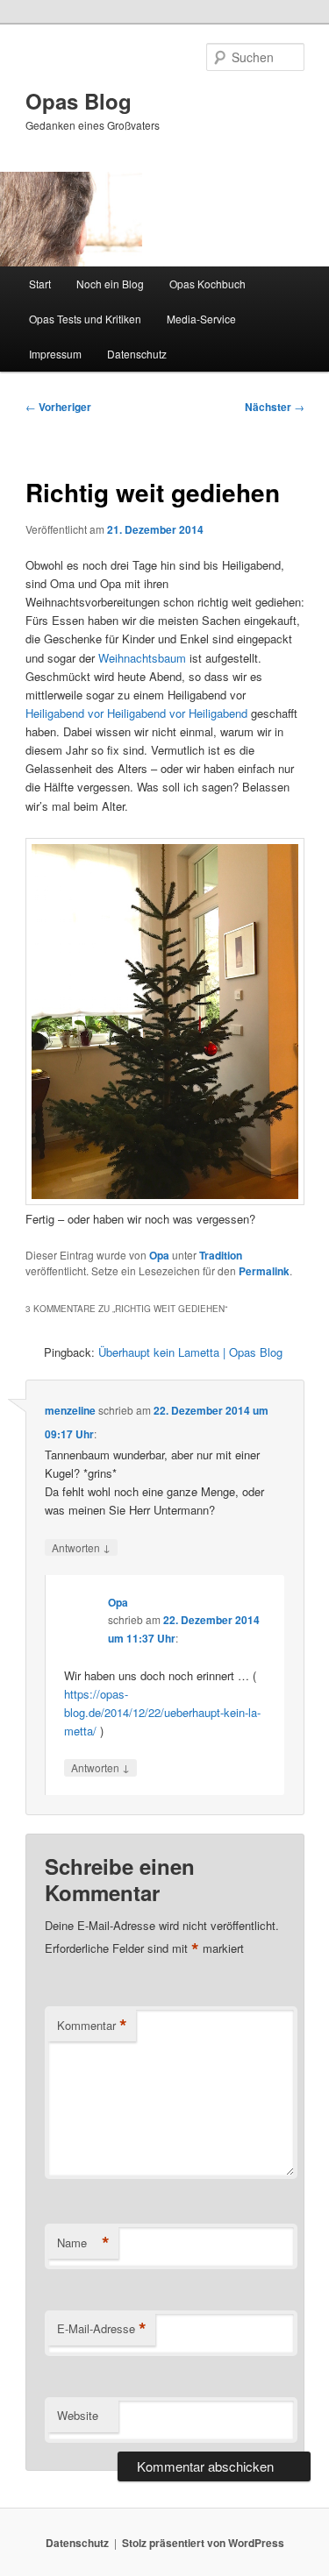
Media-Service (201, 319)
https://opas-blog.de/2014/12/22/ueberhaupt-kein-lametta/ (162, 1712)
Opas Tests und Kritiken (85, 319)
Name (83, 2243)
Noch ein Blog (110, 284)
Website (78, 2415)
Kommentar (92, 2026)
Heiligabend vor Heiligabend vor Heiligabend (138, 713)
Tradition (221, 1255)
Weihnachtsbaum (142, 658)
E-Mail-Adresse (102, 2329)
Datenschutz (137, 354)
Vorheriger (58, 407)
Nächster (275, 407)
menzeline (70, 1410)
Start (40, 284)
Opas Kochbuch (207, 284)
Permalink (264, 1271)
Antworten (81, 1547)
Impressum (55, 354)
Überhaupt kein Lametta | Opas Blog (190, 1352)
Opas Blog (79, 101)
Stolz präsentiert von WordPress (203, 2543)
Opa (159, 1255)
